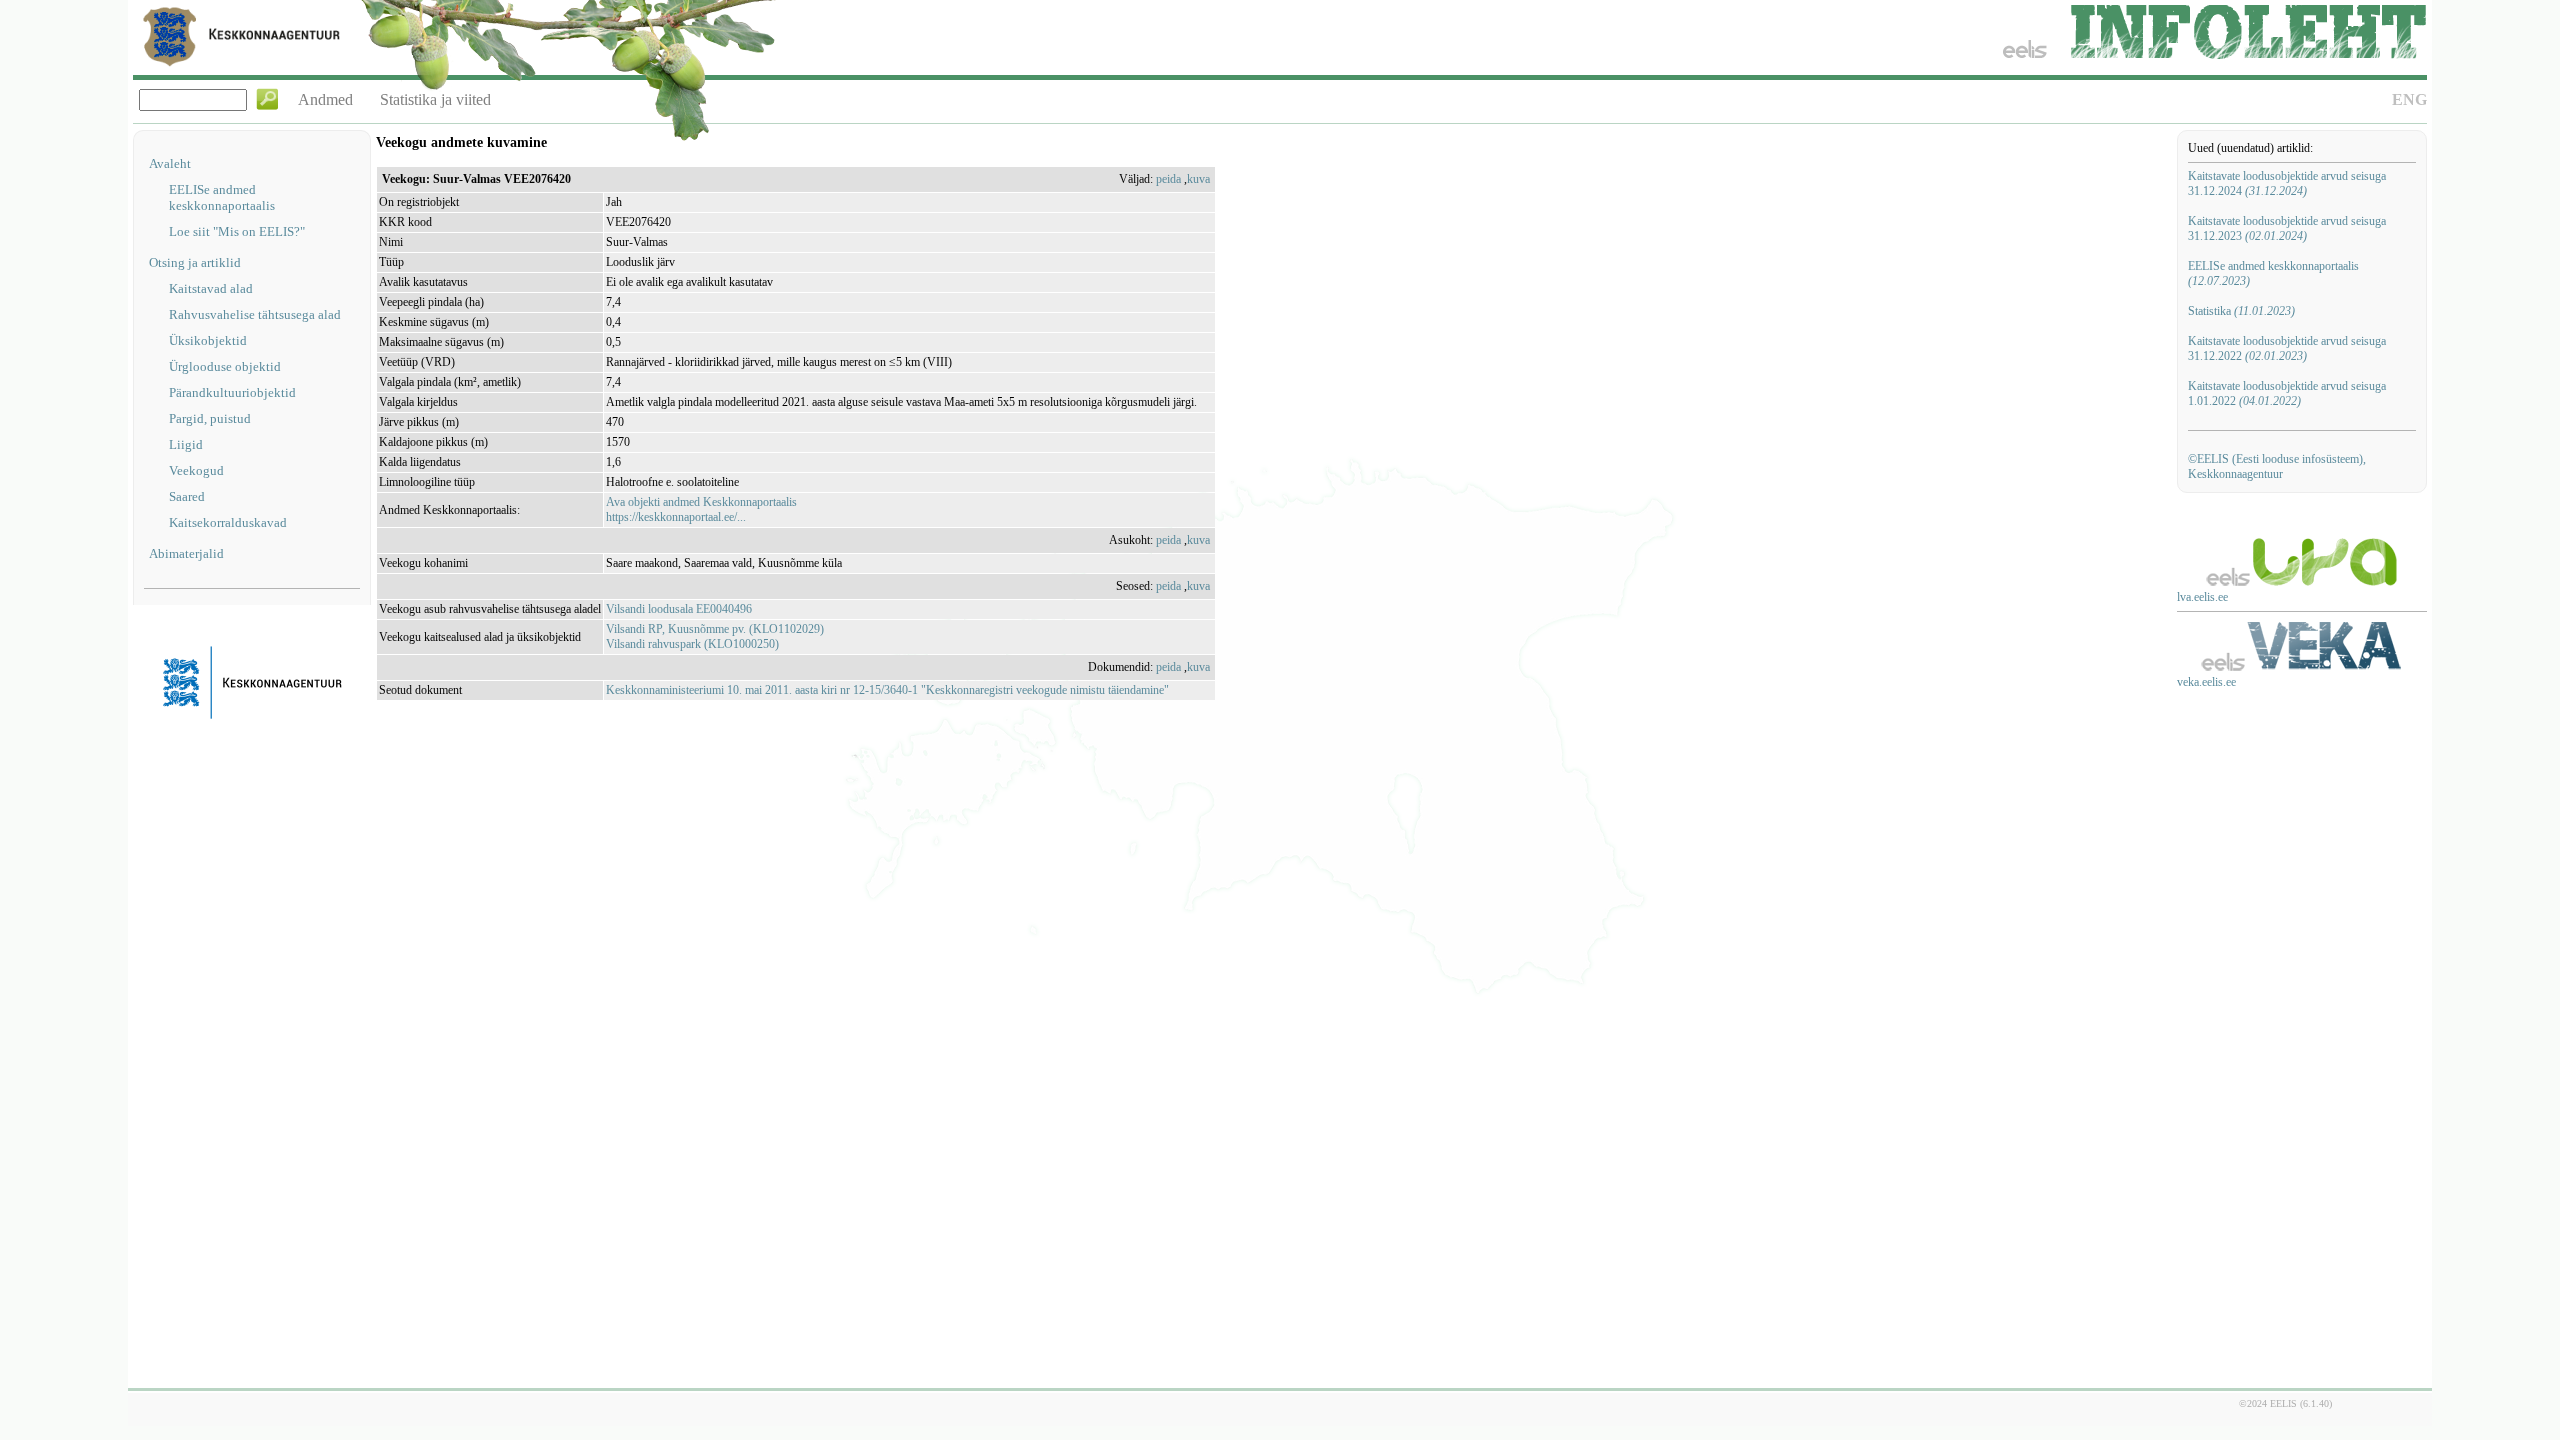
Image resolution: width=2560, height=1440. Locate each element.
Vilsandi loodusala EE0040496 (679, 609)
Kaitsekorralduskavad (228, 522)
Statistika (2241, 311)
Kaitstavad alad (211, 288)
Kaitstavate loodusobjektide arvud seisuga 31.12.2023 (2287, 228)
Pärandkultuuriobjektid (232, 392)
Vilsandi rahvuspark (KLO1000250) (692, 644)
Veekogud (196, 470)
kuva (1198, 179)
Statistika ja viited (435, 99)
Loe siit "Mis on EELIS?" (237, 231)
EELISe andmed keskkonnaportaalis (222, 197)
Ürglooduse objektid (225, 366)
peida (1168, 179)
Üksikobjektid (208, 340)
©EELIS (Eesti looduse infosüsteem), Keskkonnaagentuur (2277, 466)
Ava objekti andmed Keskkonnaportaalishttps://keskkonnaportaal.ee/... (701, 509)
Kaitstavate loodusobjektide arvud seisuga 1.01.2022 (2287, 393)
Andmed (325, 99)
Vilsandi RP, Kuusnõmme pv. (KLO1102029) (715, 629)
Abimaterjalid (186, 553)
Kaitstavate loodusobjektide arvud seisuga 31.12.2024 (2287, 183)
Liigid (186, 444)
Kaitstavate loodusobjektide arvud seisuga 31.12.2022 (2287, 348)
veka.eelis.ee (2206, 682)
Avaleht (170, 163)
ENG (2409, 99)
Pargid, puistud (210, 418)
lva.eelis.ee (2202, 597)
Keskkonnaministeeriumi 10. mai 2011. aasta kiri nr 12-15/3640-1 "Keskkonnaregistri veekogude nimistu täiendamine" (887, 690)
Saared (187, 496)
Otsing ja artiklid (195, 262)
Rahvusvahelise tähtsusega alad (255, 314)
